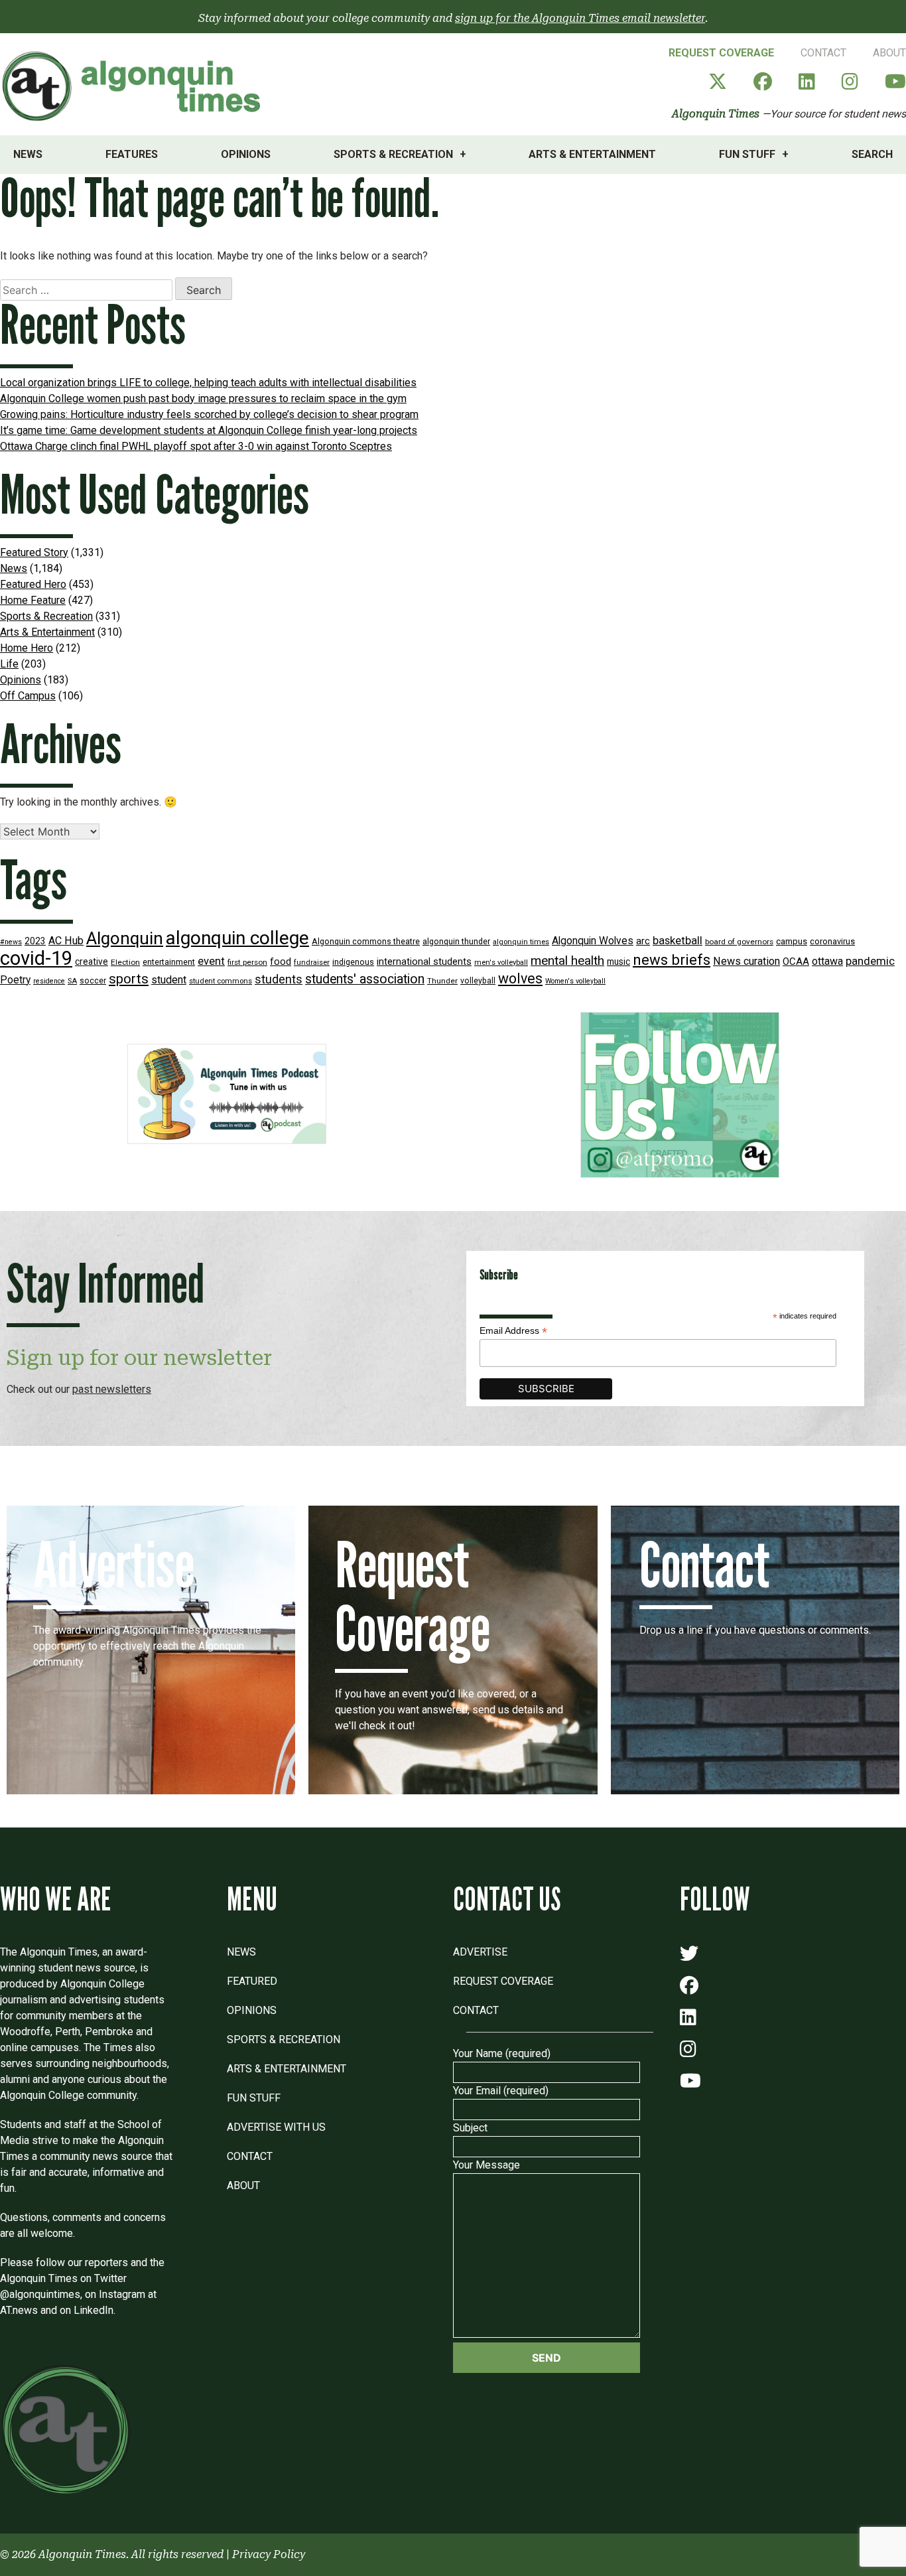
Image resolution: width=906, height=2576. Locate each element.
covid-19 (36, 958)
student (169, 980)
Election (125, 962)
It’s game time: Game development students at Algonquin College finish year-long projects (209, 430)
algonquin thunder (456, 941)
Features (132, 154)
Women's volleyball (575, 981)
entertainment (169, 962)
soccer (93, 981)
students (279, 979)
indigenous (353, 962)
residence (49, 981)
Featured (252, 1981)
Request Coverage (721, 53)
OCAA (796, 962)
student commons (221, 981)
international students (424, 962)
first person (247, 962)
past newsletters (112, 1389)
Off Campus (28, 696)
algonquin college (237, 938)
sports (129, 979)
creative (92, 962)
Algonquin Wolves (593, 941)
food (281, 962)
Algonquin (125, 938)
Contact (823, 53)
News (28, 154)
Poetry (15, 980)
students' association (365, 979)
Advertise (480, 1952)
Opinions (246, 154)
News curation (746, 961)
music (618, 962)
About (889, 53)
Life (9, 664)
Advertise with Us (276, 2127)
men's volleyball (501, 963)
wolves (520, 978)
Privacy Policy (269, 2554)
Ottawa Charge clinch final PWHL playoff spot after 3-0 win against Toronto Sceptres (196, 446)
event (211, 961)
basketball (678, 941)
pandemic (870, 961)
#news (11, 942)
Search (872, 154)
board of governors (739, 942)
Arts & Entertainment (592, 154)
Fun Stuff (747, 154)
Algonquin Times (716, 114)
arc (643, 941)
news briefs (672, 960)
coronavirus (832, 941)
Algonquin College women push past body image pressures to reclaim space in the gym (203, 398)
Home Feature (33, 600)
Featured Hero (33, 584)
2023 (35, 941)
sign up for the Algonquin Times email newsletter (580, 18)
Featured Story (34, 552)
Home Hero (27, 648)
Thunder (442, 981)
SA (72, 981)
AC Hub (66, 941)
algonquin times (521, 942)
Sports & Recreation (393, 154)
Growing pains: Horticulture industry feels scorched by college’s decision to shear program (209, 414)
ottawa (827, 961)
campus (792, 941)
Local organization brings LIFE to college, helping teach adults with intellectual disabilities (208, 383)
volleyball (478, 981)
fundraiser (312, 963)
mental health (567, 961)
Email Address (513, 1331)
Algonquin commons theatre (366, 941)
